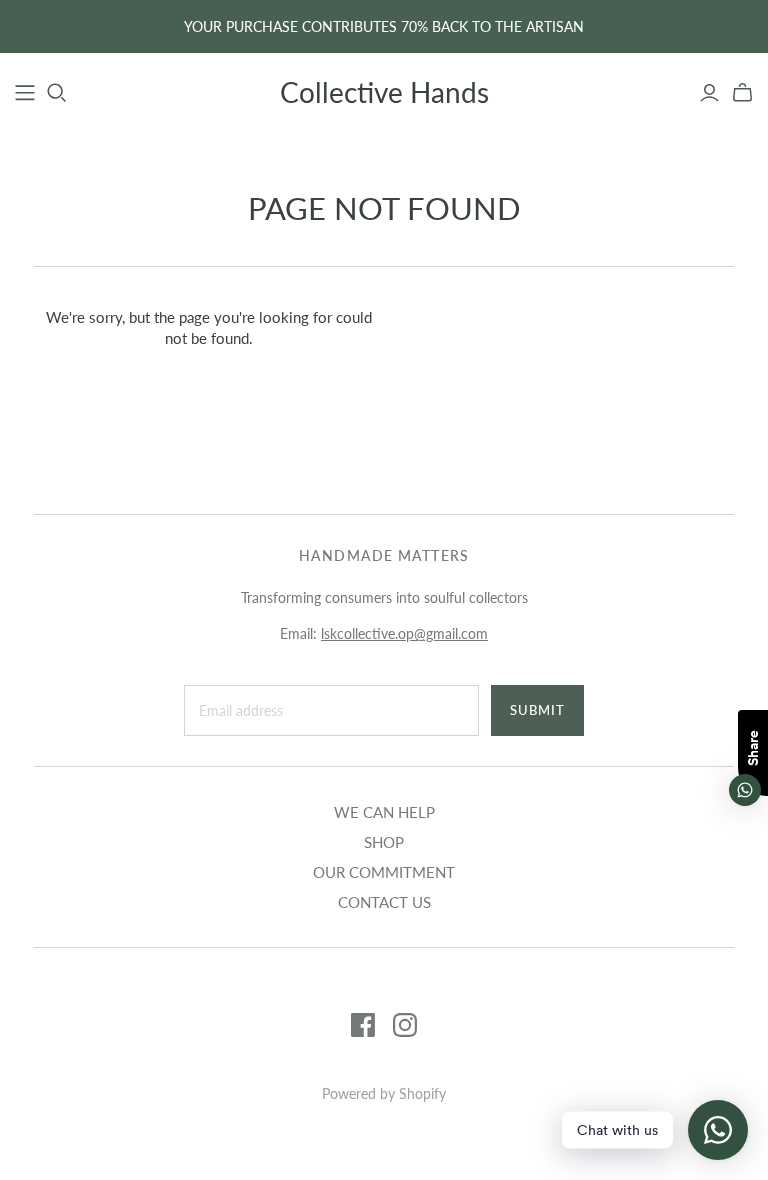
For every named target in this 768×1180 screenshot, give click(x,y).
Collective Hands (384, 92)
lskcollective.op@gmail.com (404, 633)
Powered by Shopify (384, 1093)
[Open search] (57, 93)
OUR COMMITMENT (384, 872)
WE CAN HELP (384, 812)
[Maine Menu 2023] (25, 93)
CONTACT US (384, 902)
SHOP (384, 842)
